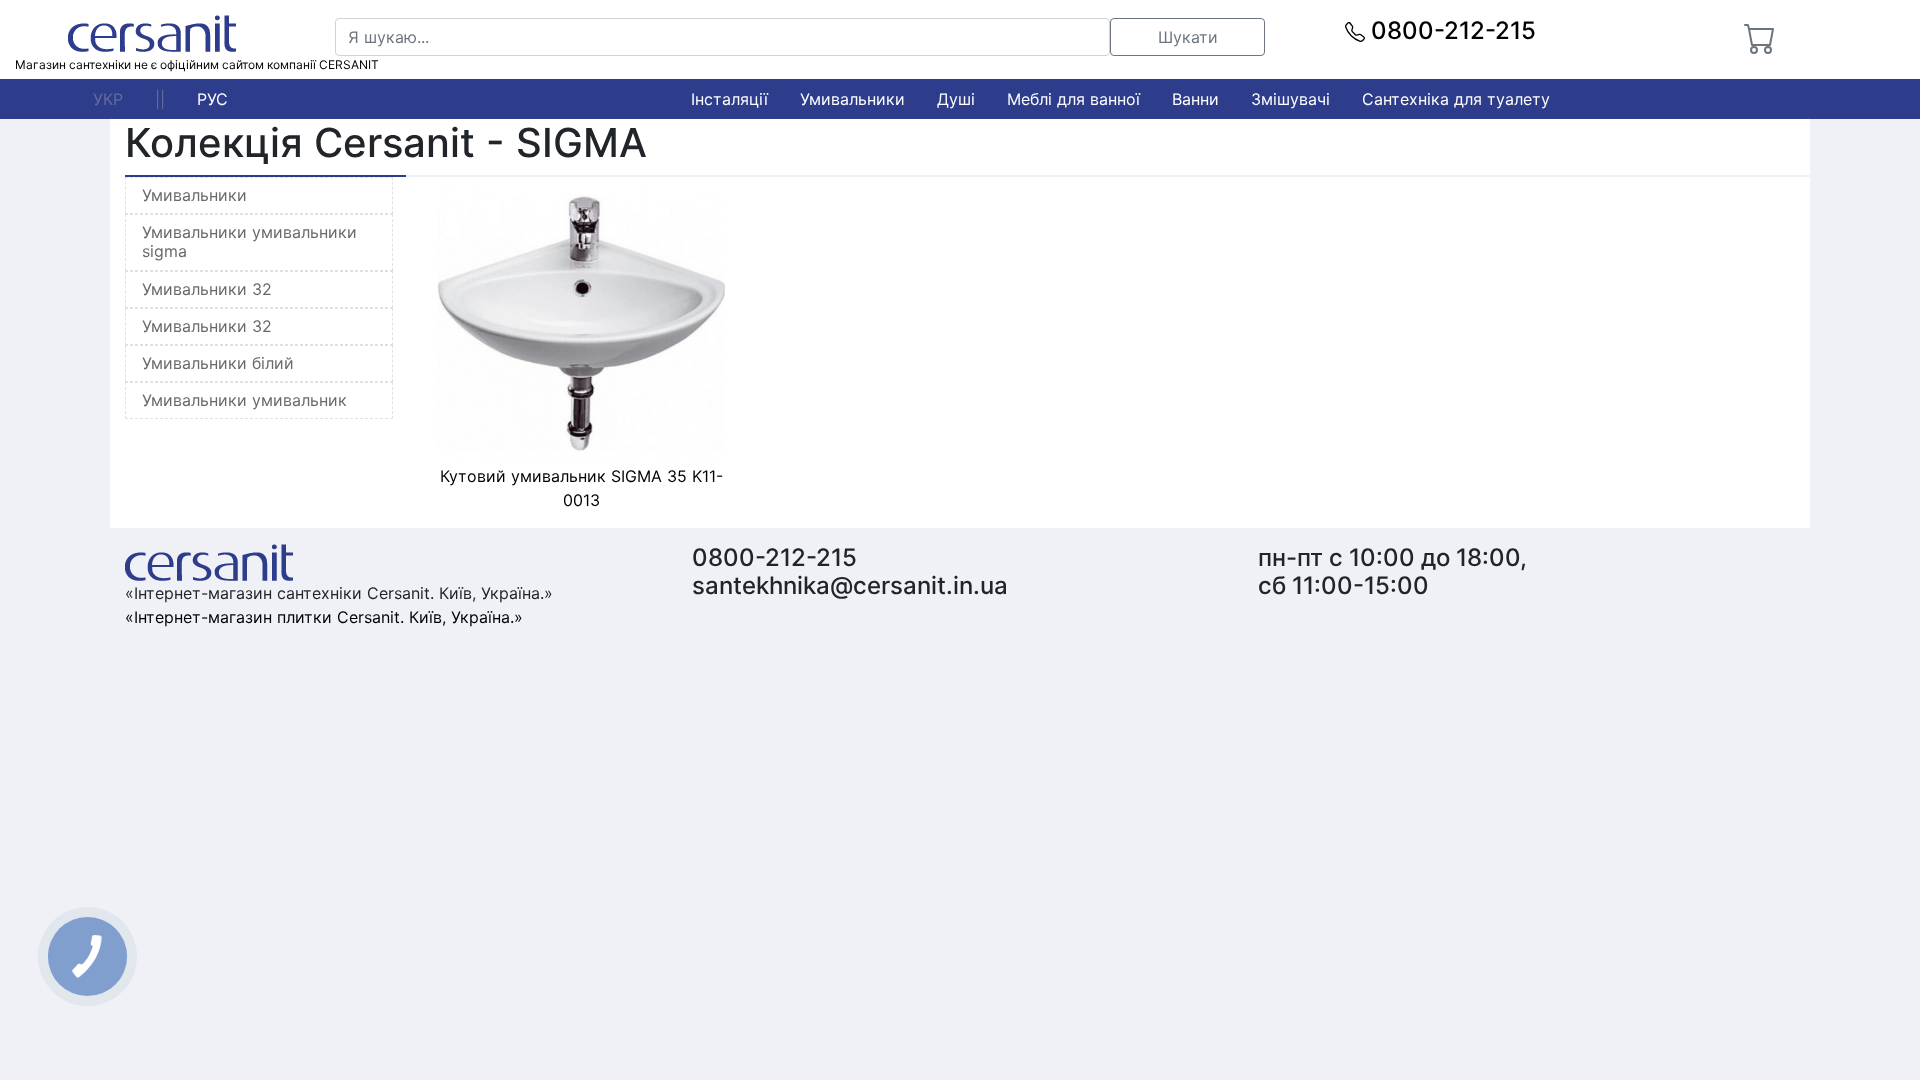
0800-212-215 (1450, 30)
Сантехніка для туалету (1456, 99)
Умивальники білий (218, 363)
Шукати (1188, 37)
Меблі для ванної (1073, 99)
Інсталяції (729, 99)
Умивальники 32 (207, 289)
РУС (212, 99)
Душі (956, 99)
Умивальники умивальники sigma (249, 241)
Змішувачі (1290, 99)
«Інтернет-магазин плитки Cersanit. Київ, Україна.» (324, 617)
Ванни (1195, 99)
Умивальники (852, 99)
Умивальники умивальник (244, 400)
